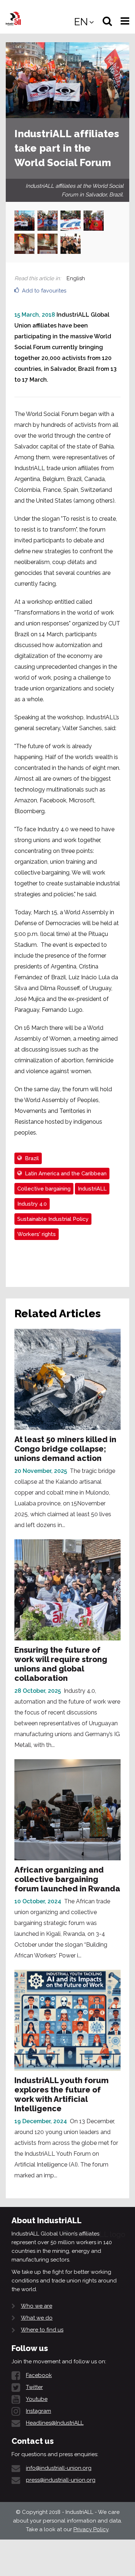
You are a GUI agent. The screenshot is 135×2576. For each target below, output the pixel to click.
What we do (37, 2318)
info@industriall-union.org (59, 2468)
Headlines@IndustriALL (55, 2423)
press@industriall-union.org (61, 2480)
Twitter (34, 2387)
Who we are (37, 2306)
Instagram (39, 2411)
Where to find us (42, 2330)
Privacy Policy (91, 2529)
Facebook (39, 2375)
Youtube (37, 2399)
